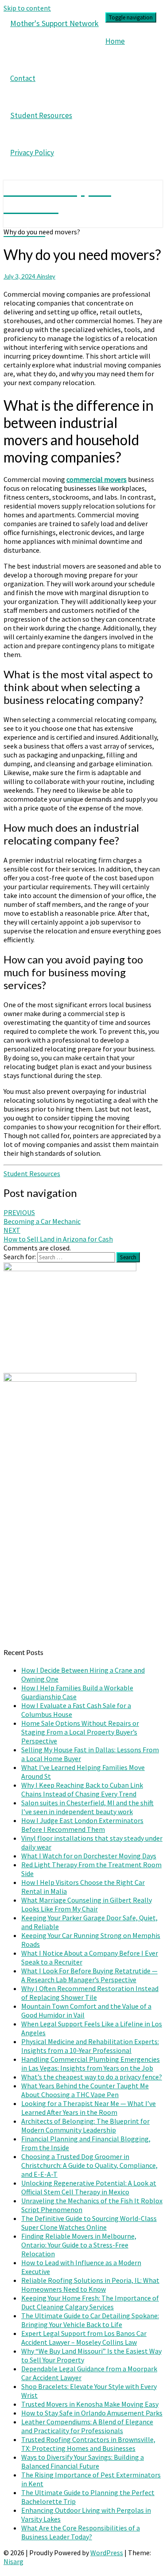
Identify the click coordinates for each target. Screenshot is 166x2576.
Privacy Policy (32, 153)
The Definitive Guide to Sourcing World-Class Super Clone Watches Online (89, 2223)
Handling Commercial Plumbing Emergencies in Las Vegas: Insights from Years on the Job (91, 2064)
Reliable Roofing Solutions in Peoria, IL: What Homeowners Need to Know (90, 2285)
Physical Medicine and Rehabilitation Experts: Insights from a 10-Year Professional (90, 2046)
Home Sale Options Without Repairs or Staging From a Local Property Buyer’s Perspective (80, 1732)
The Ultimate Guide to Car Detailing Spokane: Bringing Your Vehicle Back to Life (90, 2320)
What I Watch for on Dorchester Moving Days (89, 1856)
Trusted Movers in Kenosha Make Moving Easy (90, 2404)
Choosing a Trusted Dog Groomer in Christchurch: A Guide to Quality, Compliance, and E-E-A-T (89, 2165)
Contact (23, 78)
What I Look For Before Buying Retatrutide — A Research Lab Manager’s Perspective (89, 1975)
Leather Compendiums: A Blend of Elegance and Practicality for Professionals (87, 2426)
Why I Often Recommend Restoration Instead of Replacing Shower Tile (90, 1993)
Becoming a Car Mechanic (42, 1217)
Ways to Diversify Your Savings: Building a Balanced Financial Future (83, 2461)
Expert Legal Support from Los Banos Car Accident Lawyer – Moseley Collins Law (84, 2338)
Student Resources (41, 115)
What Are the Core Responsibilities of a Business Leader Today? (81, 2532)
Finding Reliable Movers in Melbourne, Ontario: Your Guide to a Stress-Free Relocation (79, 2245)
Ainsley (46, 276)
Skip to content (27, 8)
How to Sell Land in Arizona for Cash (58, 1234)
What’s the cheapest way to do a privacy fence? (92, 2077)
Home (115, 41)
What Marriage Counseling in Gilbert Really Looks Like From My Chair (87, 1904)
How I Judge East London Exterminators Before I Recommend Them (82, 1825)
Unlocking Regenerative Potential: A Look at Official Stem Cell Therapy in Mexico (89, 2187)
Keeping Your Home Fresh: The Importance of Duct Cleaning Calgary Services (90, 2302)
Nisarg (14, 2561)
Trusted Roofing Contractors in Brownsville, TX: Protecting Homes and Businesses (88, 2444)
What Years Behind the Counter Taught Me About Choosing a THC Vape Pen (85, 2090)
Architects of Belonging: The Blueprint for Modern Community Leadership (85, 2125)
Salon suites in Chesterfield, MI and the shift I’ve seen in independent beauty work (87, 1807)
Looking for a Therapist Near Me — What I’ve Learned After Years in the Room (89, 2108)
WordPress (107, 2553)
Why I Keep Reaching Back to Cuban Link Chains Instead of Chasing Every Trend (82, 1789)
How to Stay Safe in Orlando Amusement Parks (92, 2413)
